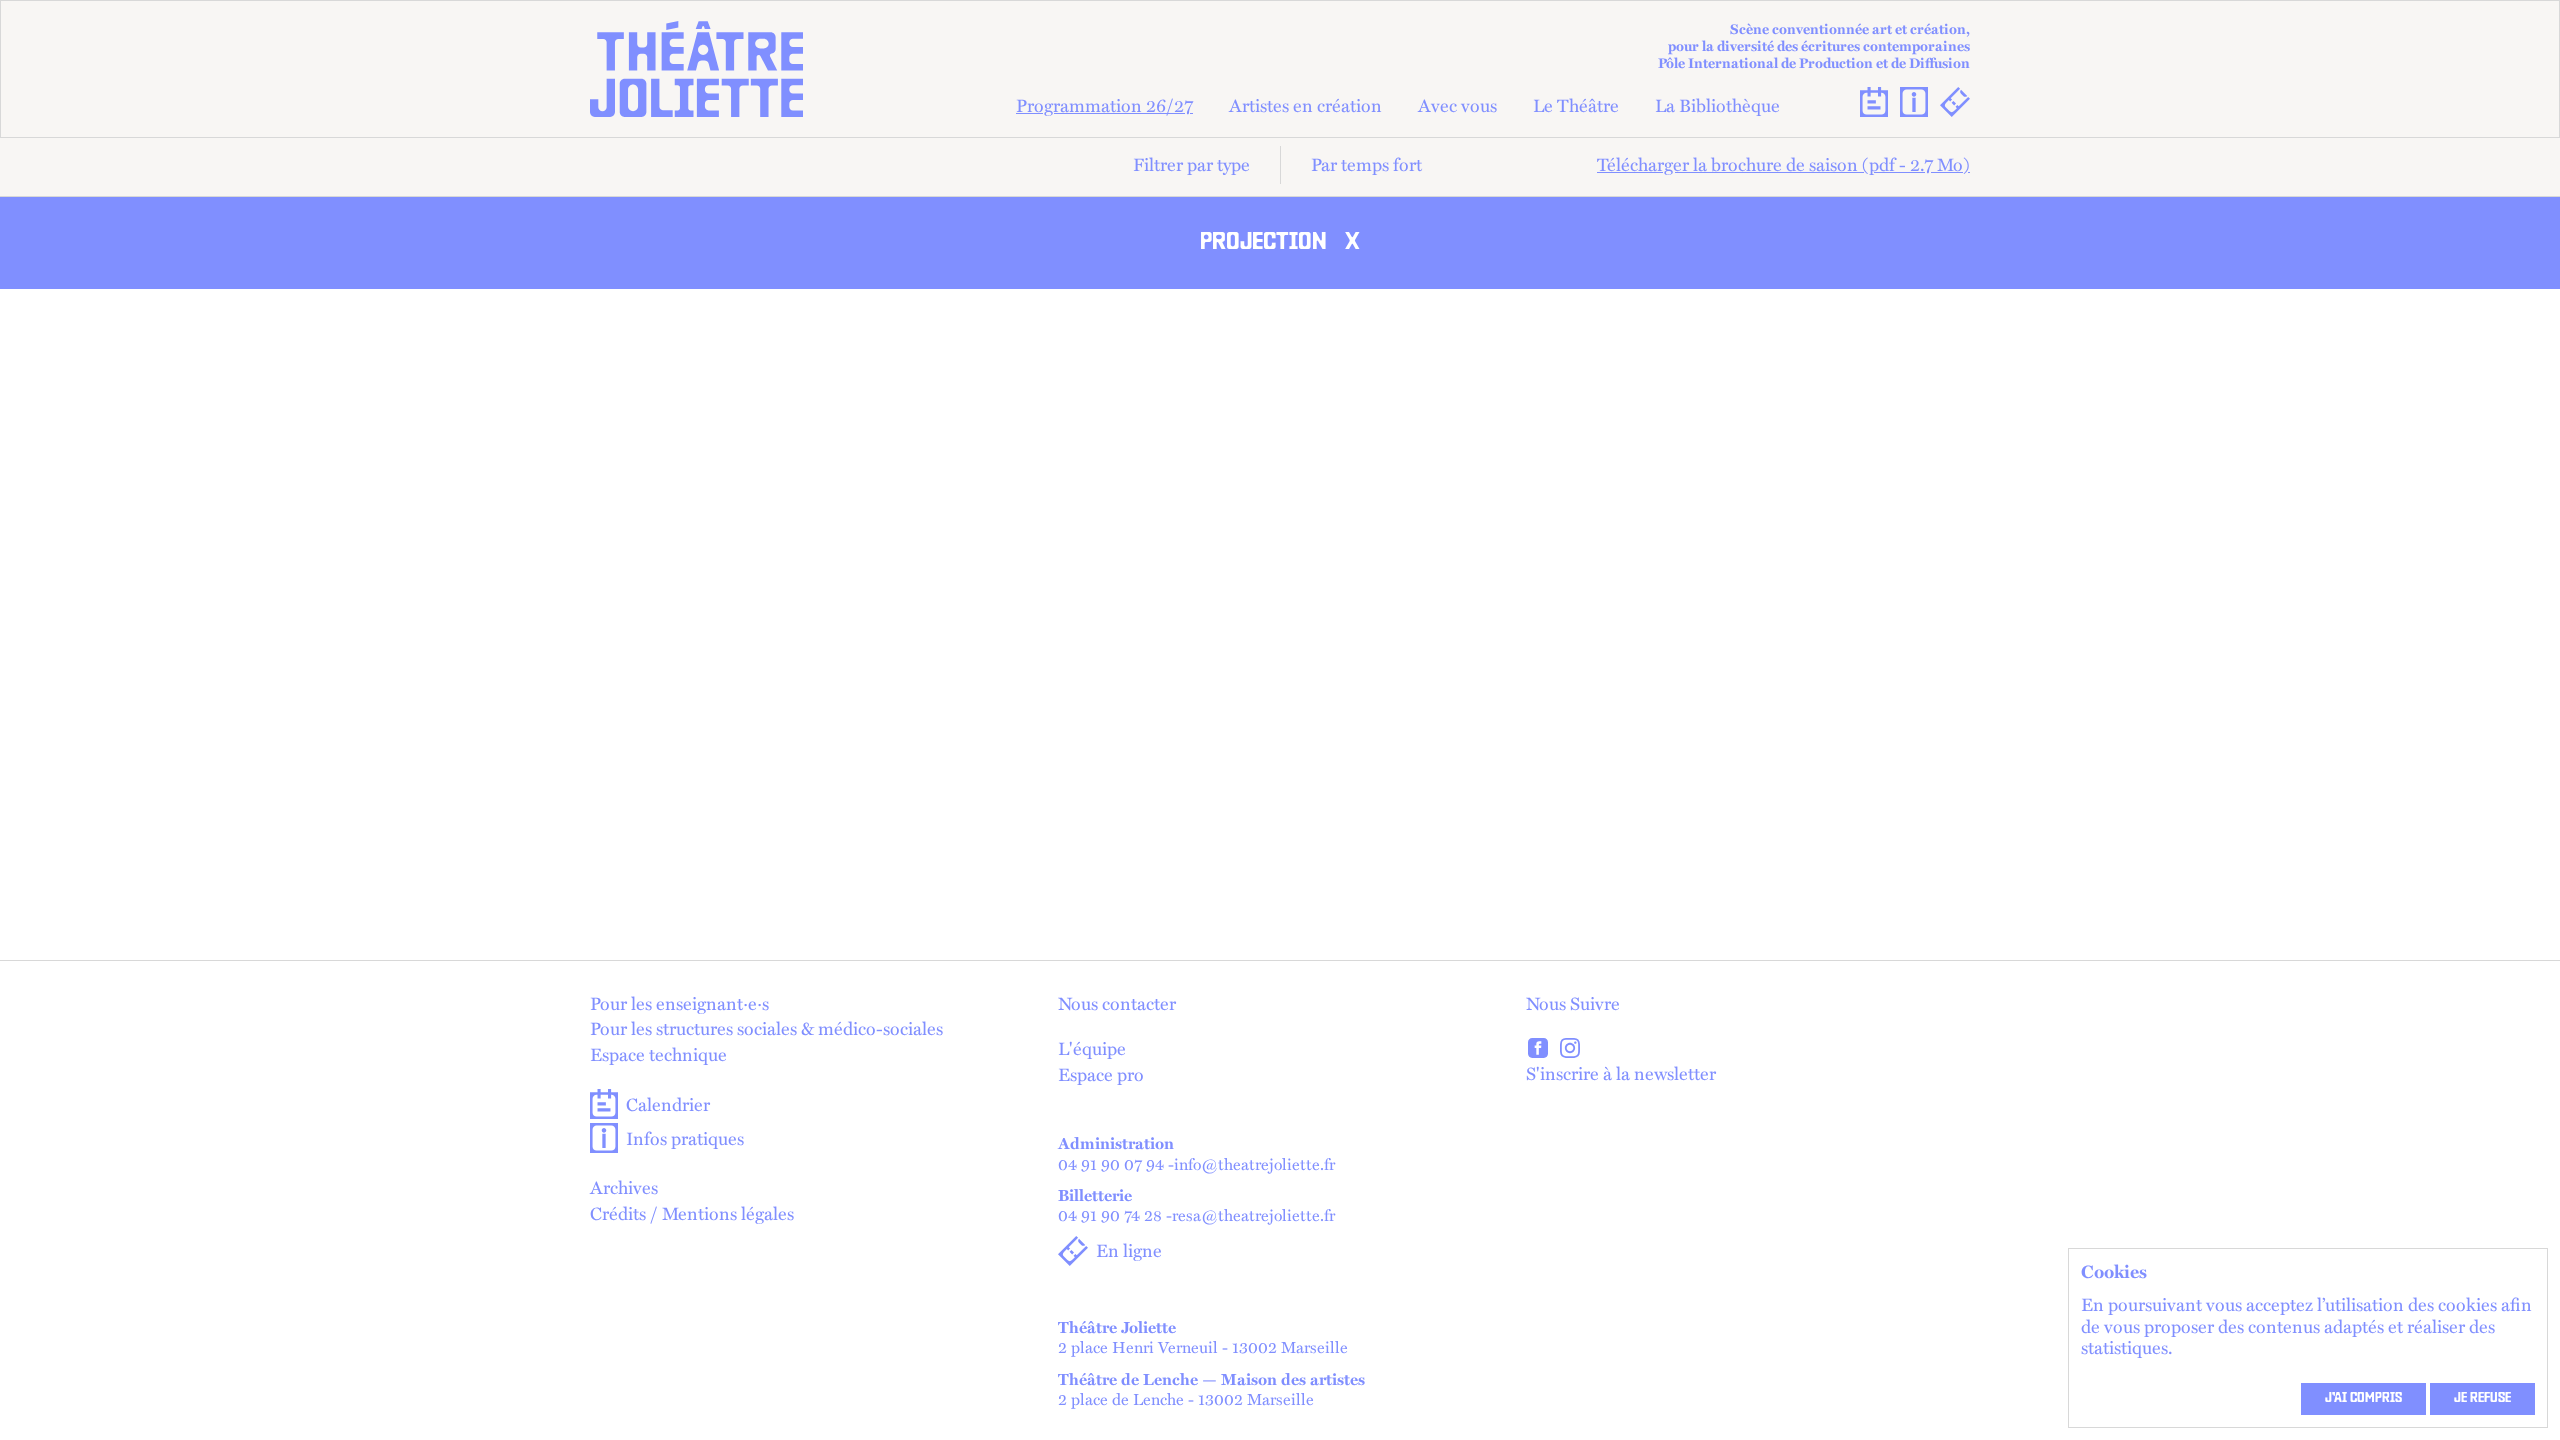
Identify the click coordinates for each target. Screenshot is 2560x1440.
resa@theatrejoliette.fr (1253, 1214)
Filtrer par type (1191, 164)
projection (1280, 243)
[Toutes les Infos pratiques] (1914, 102)
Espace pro (1101, 1075)
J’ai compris (2363, 1399)
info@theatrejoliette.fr (1254, 1163)
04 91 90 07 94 (1111, 1163)
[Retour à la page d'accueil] (696, 69)
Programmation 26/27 (1104, 106)
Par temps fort (1366, 164)
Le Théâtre (1576, 106)
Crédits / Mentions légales (692, 1214)
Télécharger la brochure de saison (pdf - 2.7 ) (1783, 164)
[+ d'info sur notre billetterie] (1955, 102)
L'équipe (1092, 1049)
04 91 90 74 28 (1110, 1214)
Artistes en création (1305, 106)
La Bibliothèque (1717, 106)
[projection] (1538, 1051)
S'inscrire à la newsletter (1621, 1073)
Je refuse (2482, 1399)
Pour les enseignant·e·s (679, 1004)
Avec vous (1457, 106)
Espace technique (658, 1055)
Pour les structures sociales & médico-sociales (766, 1029)
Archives (624, 1188)
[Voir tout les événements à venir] (1874, 102)
